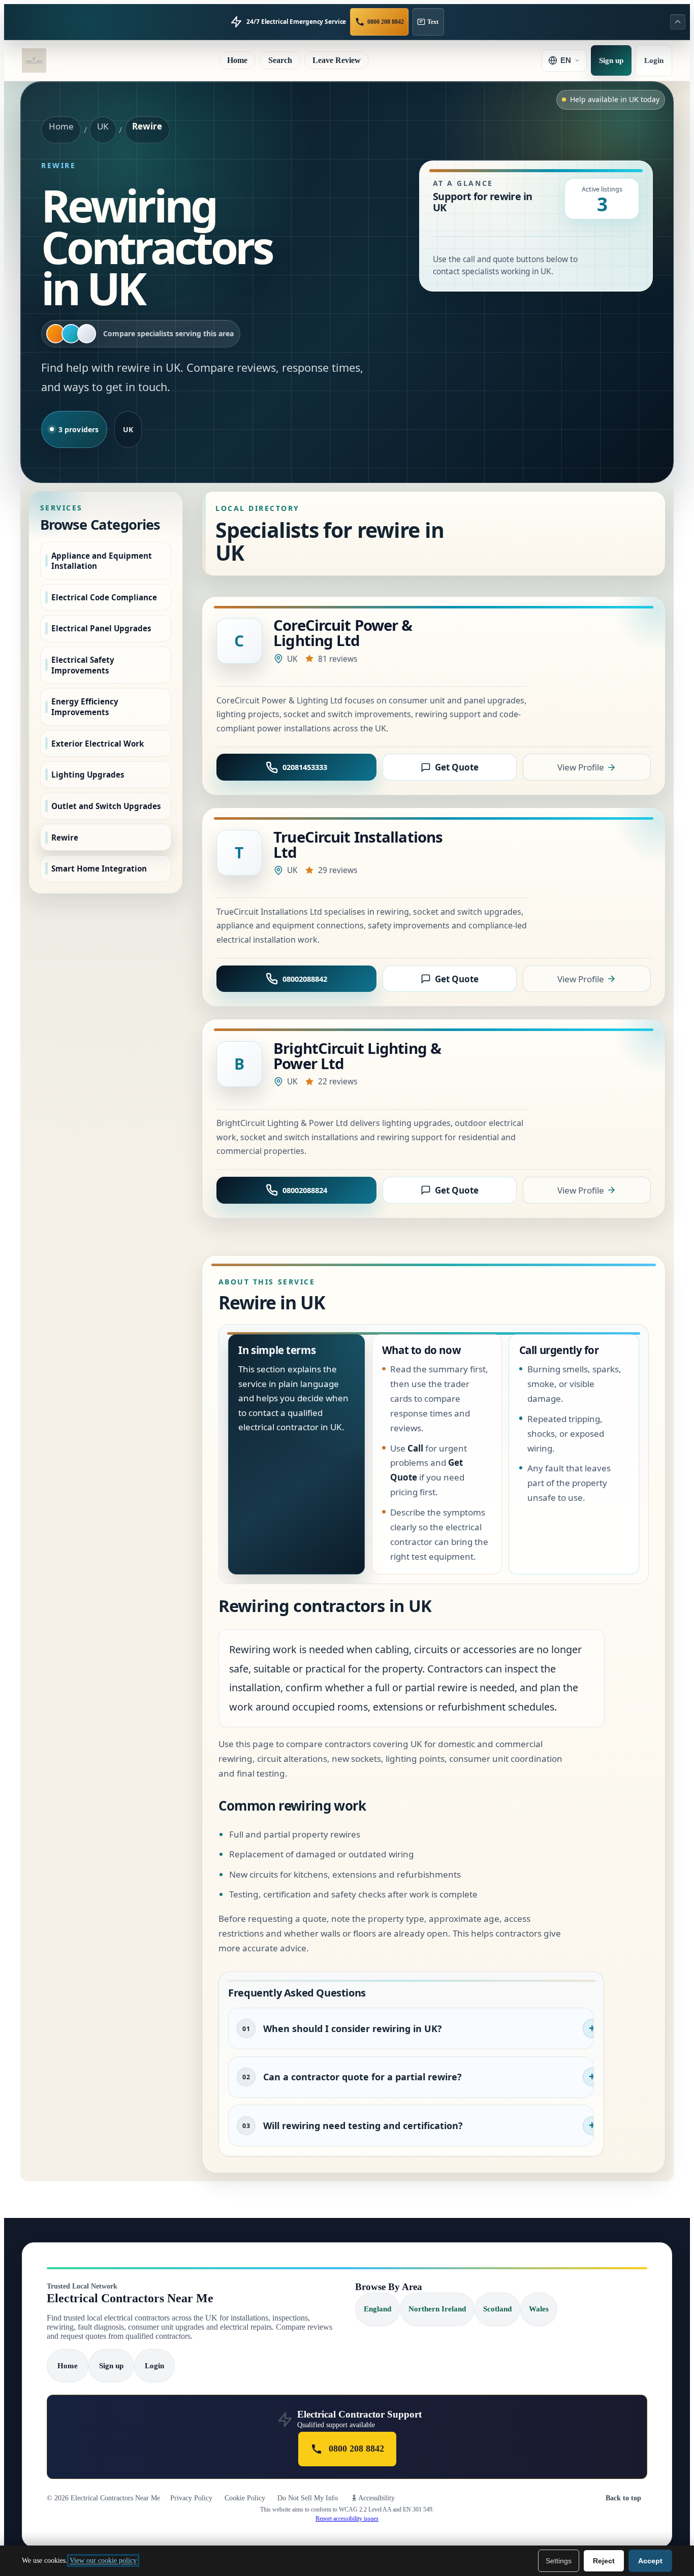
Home (237, 60)
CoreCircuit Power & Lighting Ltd (343, 633)
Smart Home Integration (99, 868)
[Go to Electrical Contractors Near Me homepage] (34, 60)
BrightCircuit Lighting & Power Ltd (357, 1056)
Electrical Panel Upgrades (101, 628)
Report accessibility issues (347, 2519)
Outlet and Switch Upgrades (106, 806)
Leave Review (337, 60)
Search (280, 60)
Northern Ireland (437, 2309)
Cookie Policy (245, 2498)
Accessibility (376, 2498)
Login (654, 60)
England (377, 2309)
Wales (539, 2309)
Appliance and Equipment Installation (102, 560)
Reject (604, 2561)
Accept (650, 2561)
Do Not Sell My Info (308, 2498)
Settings (559, 2561)
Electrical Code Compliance (104, 597)
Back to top (623, 2498)
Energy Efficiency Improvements (85, 707)
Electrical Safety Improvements (83, 665)
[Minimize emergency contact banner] (678, 22)
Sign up (611, 60)
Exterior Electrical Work (98, 743)
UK (103, 126)
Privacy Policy (191, 2498)
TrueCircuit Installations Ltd (358, 845)
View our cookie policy (103, 2561)
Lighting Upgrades (88, 775)
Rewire (65, 837)
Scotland (497, 2309)
